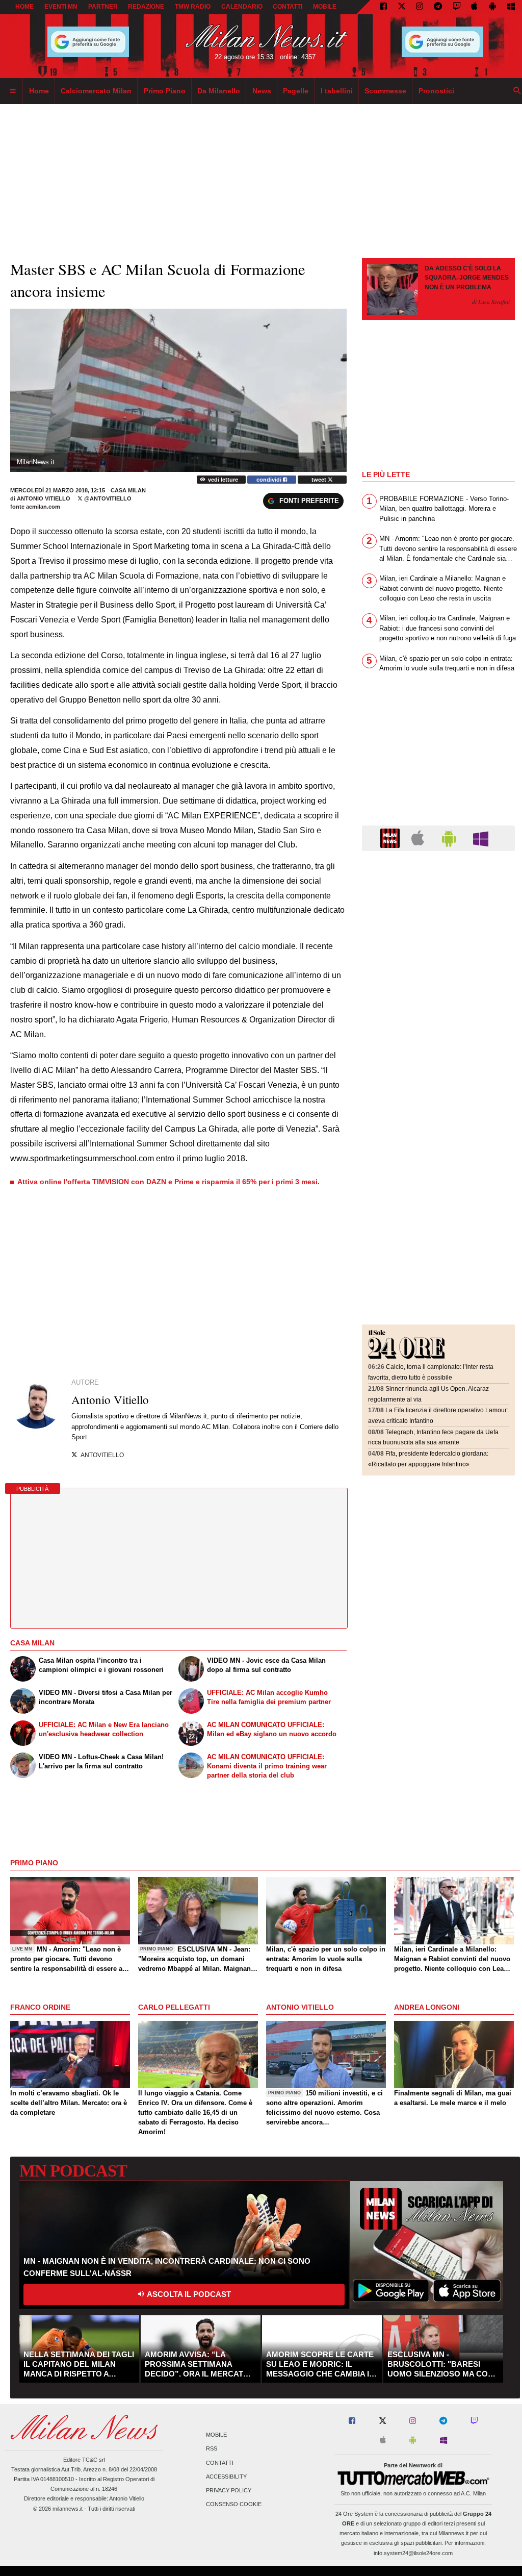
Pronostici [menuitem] (436, 91)
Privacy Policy (229, 2490)
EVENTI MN (61, 7)
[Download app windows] (511, 7)
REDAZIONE (146, 7)
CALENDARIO (242, 7)
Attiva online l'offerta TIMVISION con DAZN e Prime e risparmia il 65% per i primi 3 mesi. (168, 1182)
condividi (270, 480)
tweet (320, 480)
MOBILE (325, 7)
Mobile (216, 2435)
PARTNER (103, 7)
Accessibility (226, 2477)
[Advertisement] (438, 921)
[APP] (391, 837)
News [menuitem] (262, 91)
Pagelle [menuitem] (296, 91)
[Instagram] (420, 7)
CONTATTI (288, 7)
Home (24, 7)
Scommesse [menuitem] (385, 91)
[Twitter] (402, 7)
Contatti (220, 2463)
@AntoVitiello (107, 498)
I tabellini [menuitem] (337, 91)
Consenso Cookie (234, 2505)
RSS (212, 2449)
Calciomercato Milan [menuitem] (96, 91)
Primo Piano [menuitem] (165, 91)
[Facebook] (383, 7)
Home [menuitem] (39, 91)
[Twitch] (457, 7)
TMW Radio (193, 7)
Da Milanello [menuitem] (219, 91)
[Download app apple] (475, 7)
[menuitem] (13, 91)
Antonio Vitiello (44, 498)
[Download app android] (492, 7)
